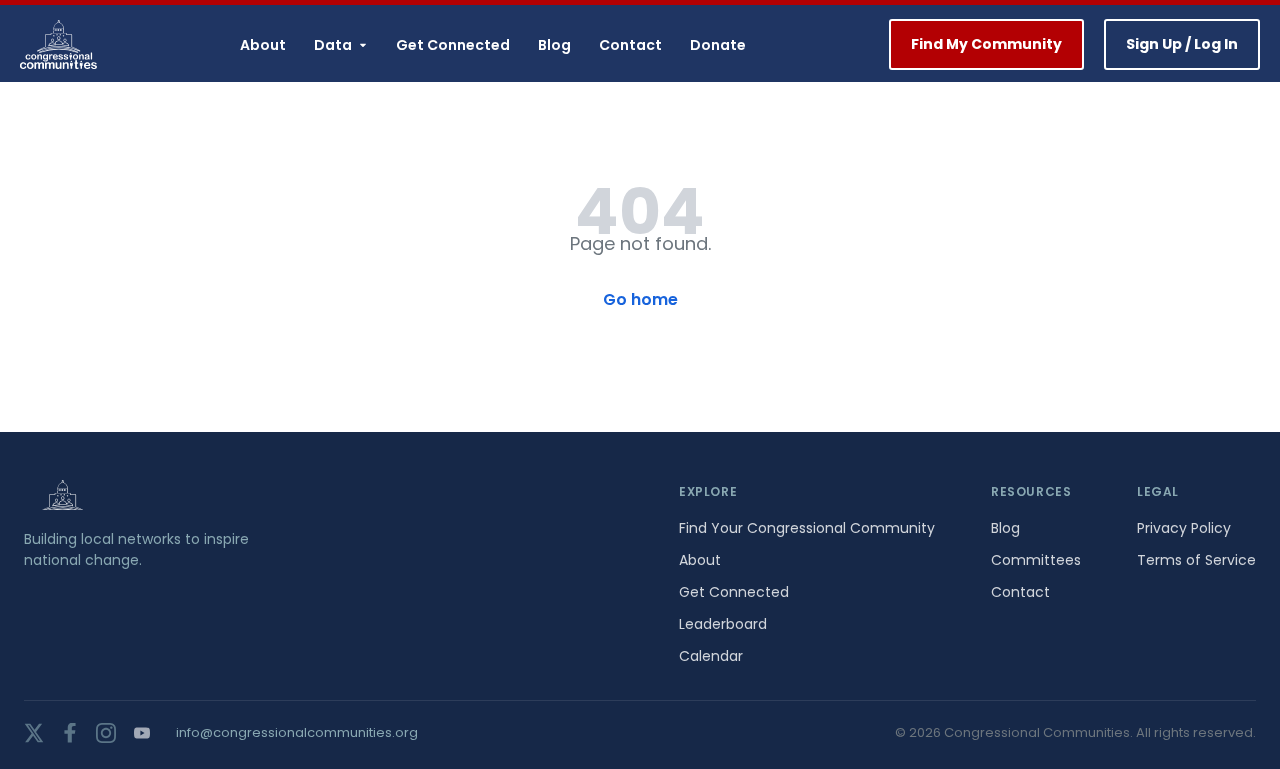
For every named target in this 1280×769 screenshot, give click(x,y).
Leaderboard (723, 624)
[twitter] (34, 733)
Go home (640, 299)
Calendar (711, 656)
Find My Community (986, 44)
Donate (718, 45)
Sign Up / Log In (1182, 44)
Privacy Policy (1184, 528)
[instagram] (106, 733)
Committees (1036, 560)
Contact (630, 45)
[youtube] (142, 733)
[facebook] (70, 733)
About (263, 45)
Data (333, 45)
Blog (554, 45)
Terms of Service (1196, 560)
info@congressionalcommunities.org (297, 732)
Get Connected (453, 45)
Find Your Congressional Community (807, 528)
